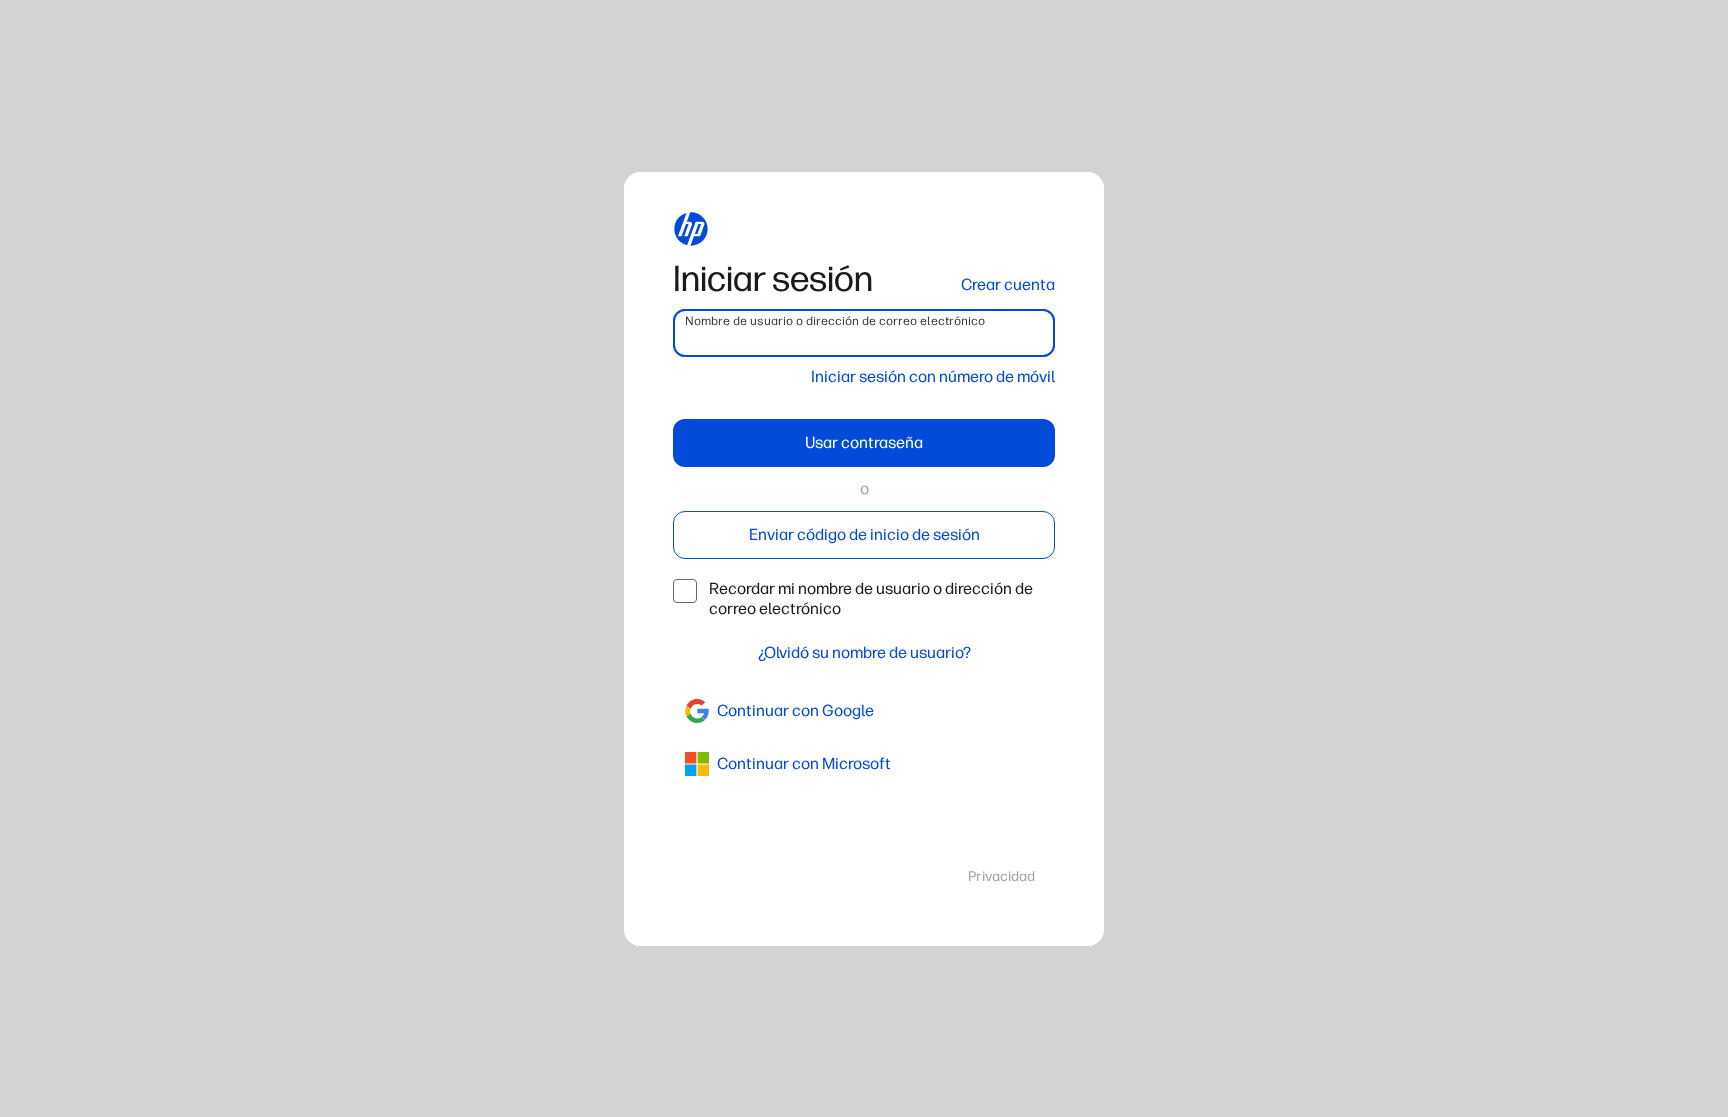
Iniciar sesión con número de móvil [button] (933, 376)
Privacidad (1001, 876)
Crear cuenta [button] (1008, 284)
